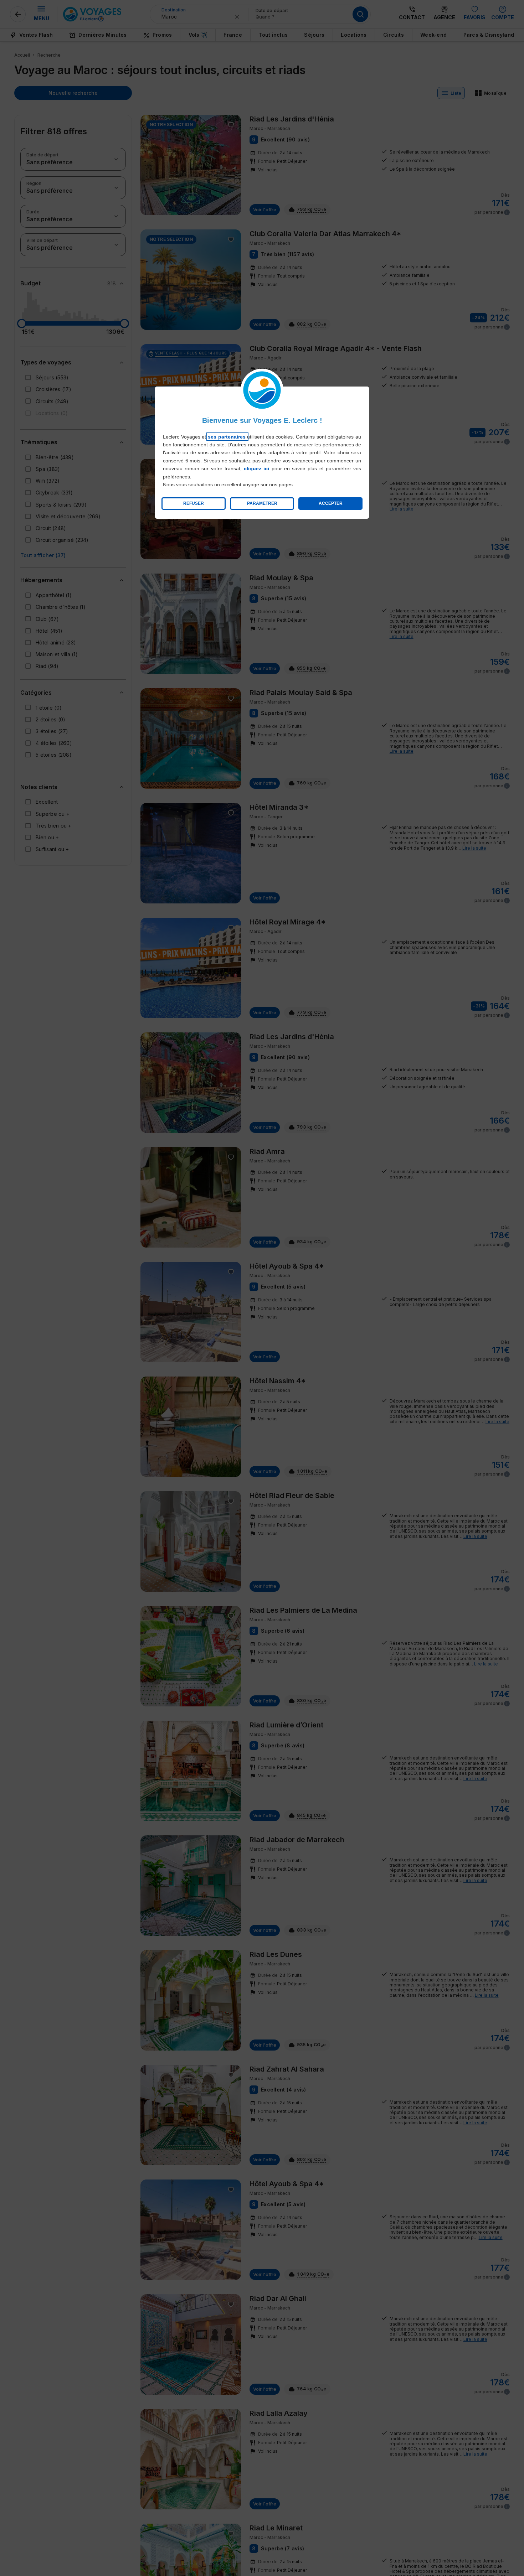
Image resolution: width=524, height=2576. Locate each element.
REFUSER (194, 503)
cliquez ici (256, 468)
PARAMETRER (262, 503)
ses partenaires (227, 437)
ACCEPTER (331, 503)
